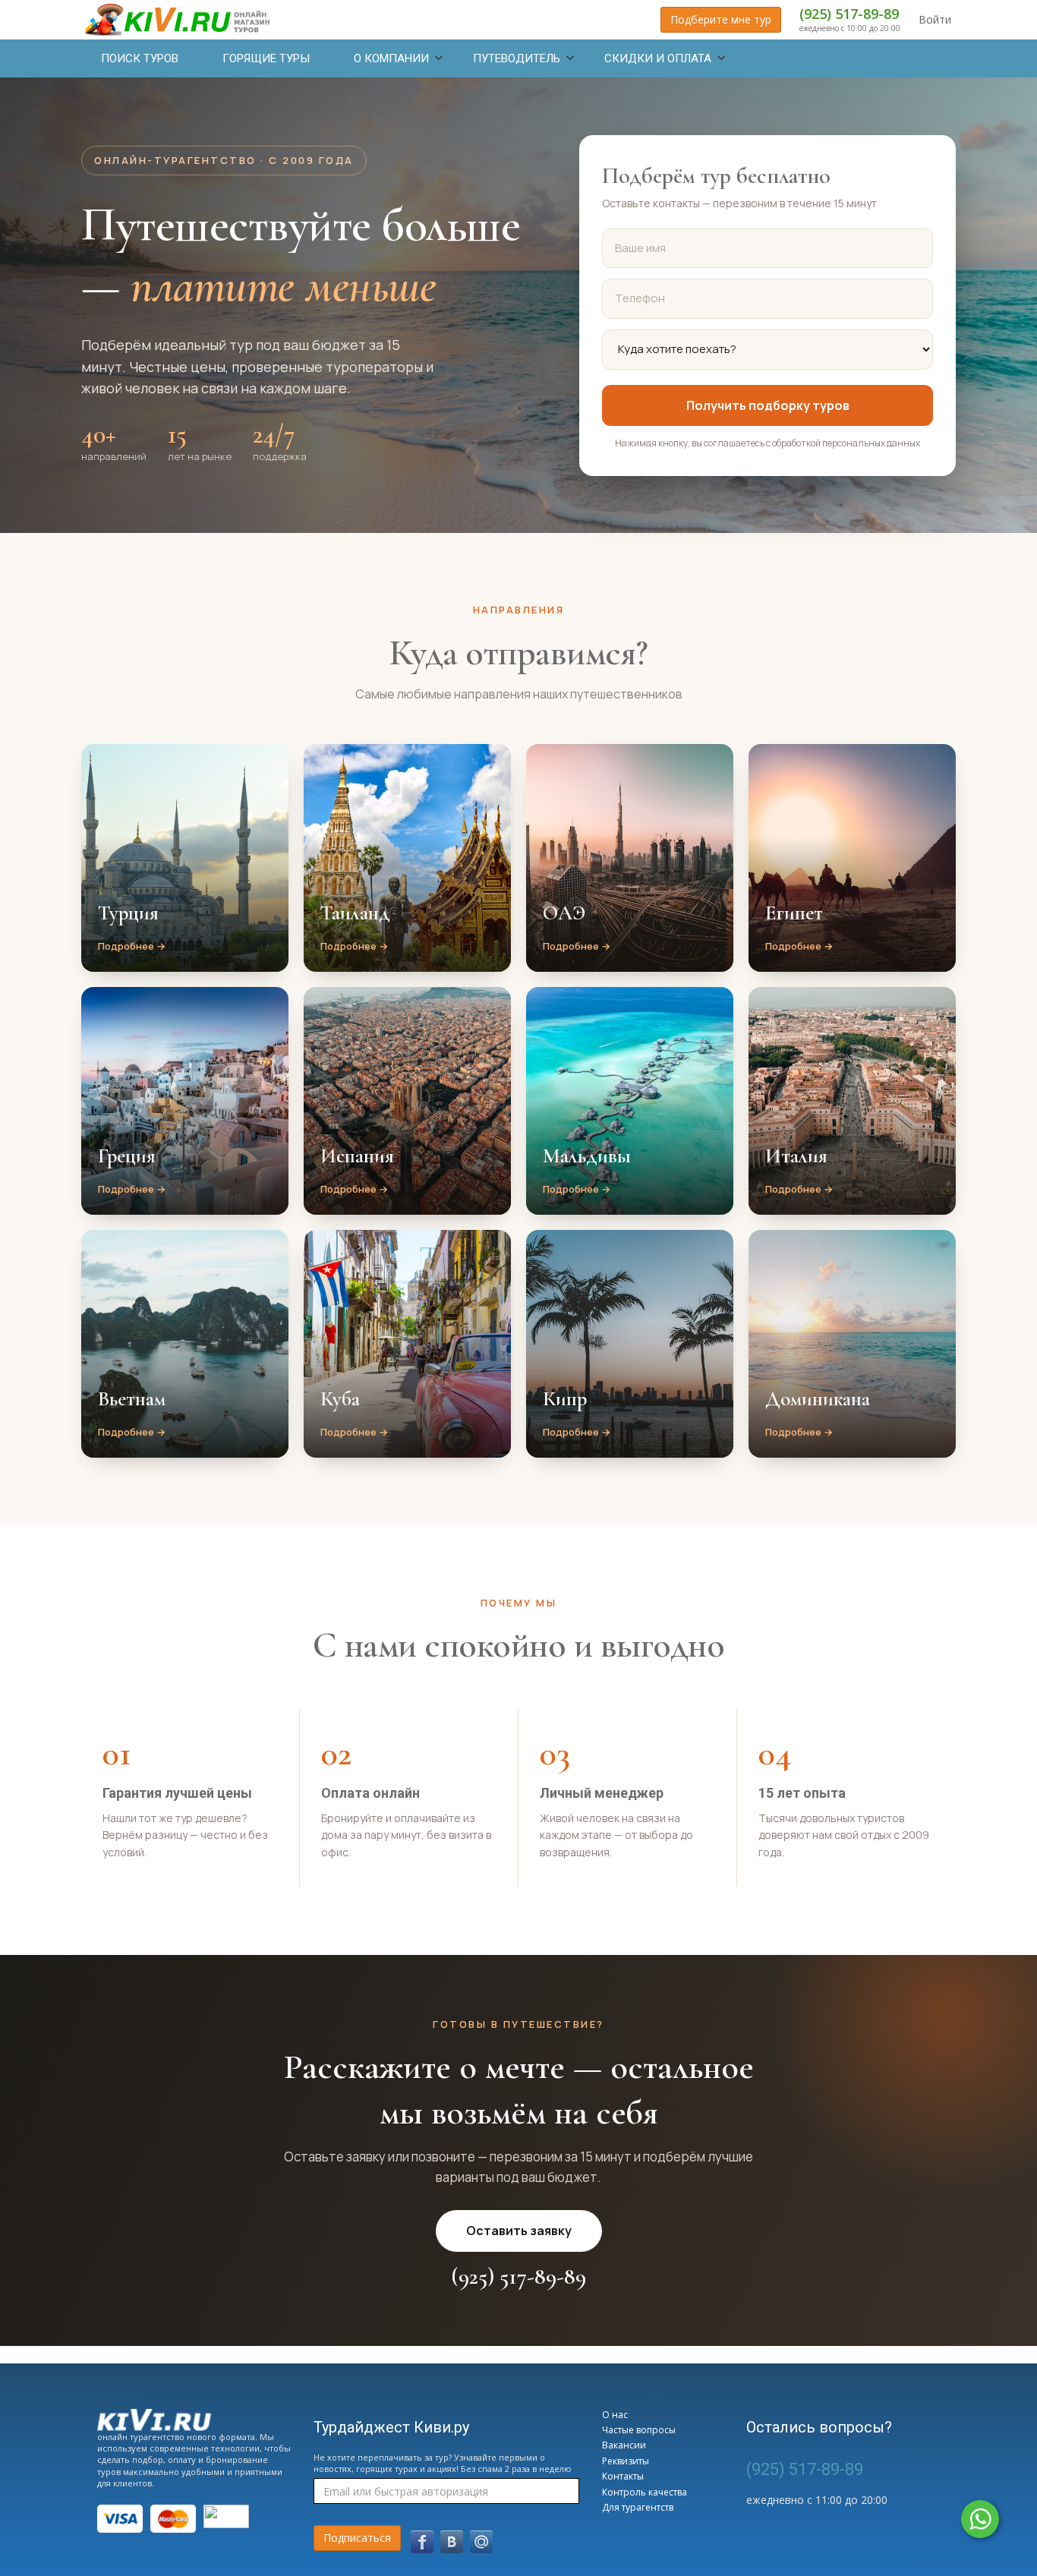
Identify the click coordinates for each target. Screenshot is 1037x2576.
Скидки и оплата (658, 58)
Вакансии (624, 2445)
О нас (615, 2415)
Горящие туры (266, 58)
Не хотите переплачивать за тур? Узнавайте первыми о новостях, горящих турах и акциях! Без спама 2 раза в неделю (443, 2463)
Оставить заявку (519, 2231)
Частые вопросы (639, 2430)
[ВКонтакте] (452, 2542)
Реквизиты (626, 2461)
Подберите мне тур (721, 19)
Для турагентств (638, 2507)
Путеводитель (517, 58)
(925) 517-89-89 (849, 14)
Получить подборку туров (768, 405)
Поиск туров (140, 58)
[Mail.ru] (481, 2542)
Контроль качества (645, 2492)
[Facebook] (422, 2542)
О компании (391, 58)
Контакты (623, 2476)
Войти (935, 19)
